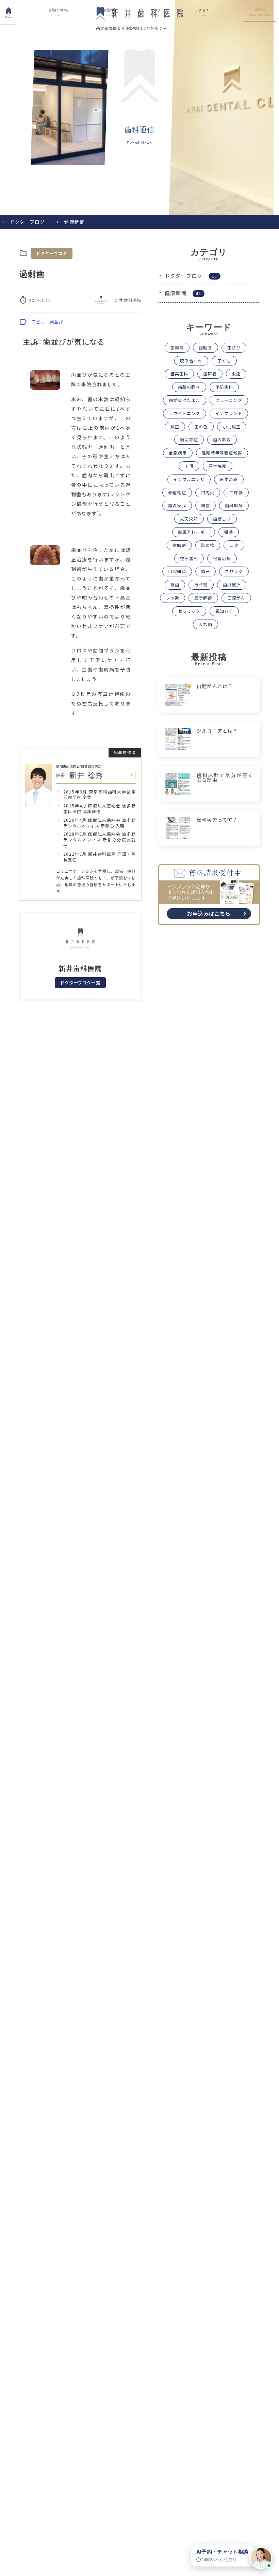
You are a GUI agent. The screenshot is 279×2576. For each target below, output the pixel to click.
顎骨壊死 (218, 466)
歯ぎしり (222, 518)
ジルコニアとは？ (217, 731)
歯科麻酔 (234, 505)
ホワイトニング (184, 413)
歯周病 (177, 347)
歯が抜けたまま (184, 400)
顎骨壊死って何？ (217, 820)
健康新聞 (74, 222)
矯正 (175, 426)
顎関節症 (189, 439)
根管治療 (222, 558)
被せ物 (201, 584)
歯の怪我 (177, 505)
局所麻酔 (203, 598)
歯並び (56, 322)
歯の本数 (222, 439)
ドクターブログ (27, 222)
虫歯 (236, 373)
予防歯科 (224, 387)
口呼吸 (236, 492)
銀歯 (206, 505)
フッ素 (173, 598)
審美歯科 (179, 373)
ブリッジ (234, 571)
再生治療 (229, 479)
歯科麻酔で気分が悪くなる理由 (225, 777)
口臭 (234, 545)
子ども (38, 322)
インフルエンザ (189, 479)
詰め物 (208, 545)
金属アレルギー (194, 532)
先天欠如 (189, 518)
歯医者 (210, 373)
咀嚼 (229, 532)
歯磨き (206, 347)
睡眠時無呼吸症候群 (222, 453)
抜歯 (175, 584)
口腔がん (236, 598)
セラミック (189, 611)
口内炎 (208, 492)
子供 (189, 466)
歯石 (206, 571)
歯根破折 (232, 584)
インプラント (229, 413)
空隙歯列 (189, 558)
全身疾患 (178, 453)
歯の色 (201, 426)
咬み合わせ (191, 361)
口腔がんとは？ (215, 686)
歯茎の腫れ (189, 387)
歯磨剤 (179, 545)
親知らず (224, 611)
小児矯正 (232, 426)
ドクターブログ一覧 (80, 983)
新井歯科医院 (128, 300)
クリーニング (229, 400)
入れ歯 (206, 624)
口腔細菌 (177, 571)
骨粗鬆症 (177, 492)
